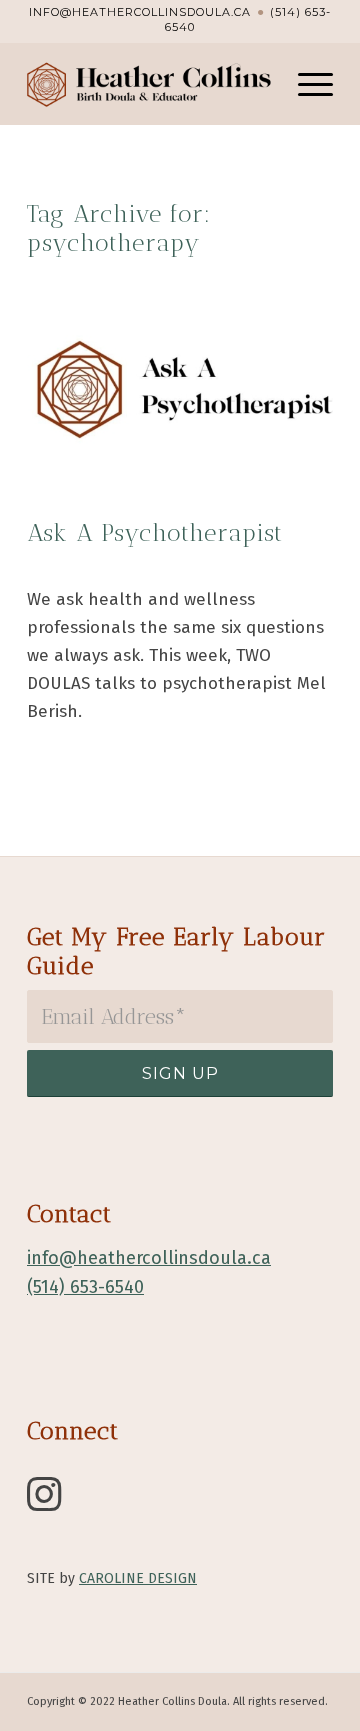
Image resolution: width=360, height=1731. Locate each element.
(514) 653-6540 (85, 1287)
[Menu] (305, 84)
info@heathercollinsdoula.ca (140, 12)
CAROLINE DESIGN (138, 1578)
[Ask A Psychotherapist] (180, 389)
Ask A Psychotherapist (155, 532)
